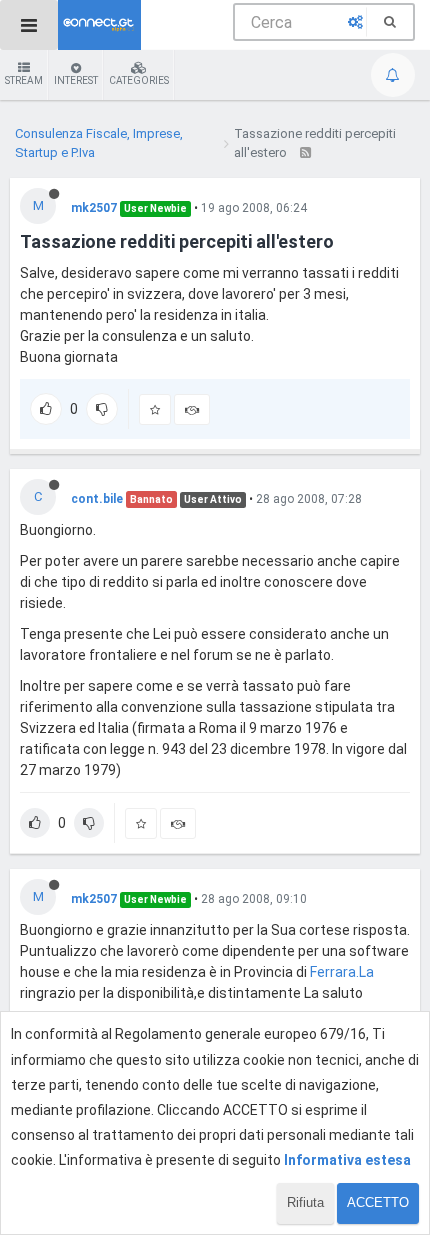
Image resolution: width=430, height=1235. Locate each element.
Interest (76, 80)
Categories (139, 80)
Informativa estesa (347, 1160)
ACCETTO (378, 1202)
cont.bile (97, 499)
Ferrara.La (342, 972)
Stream (24, 80)
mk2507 (94, 208)
